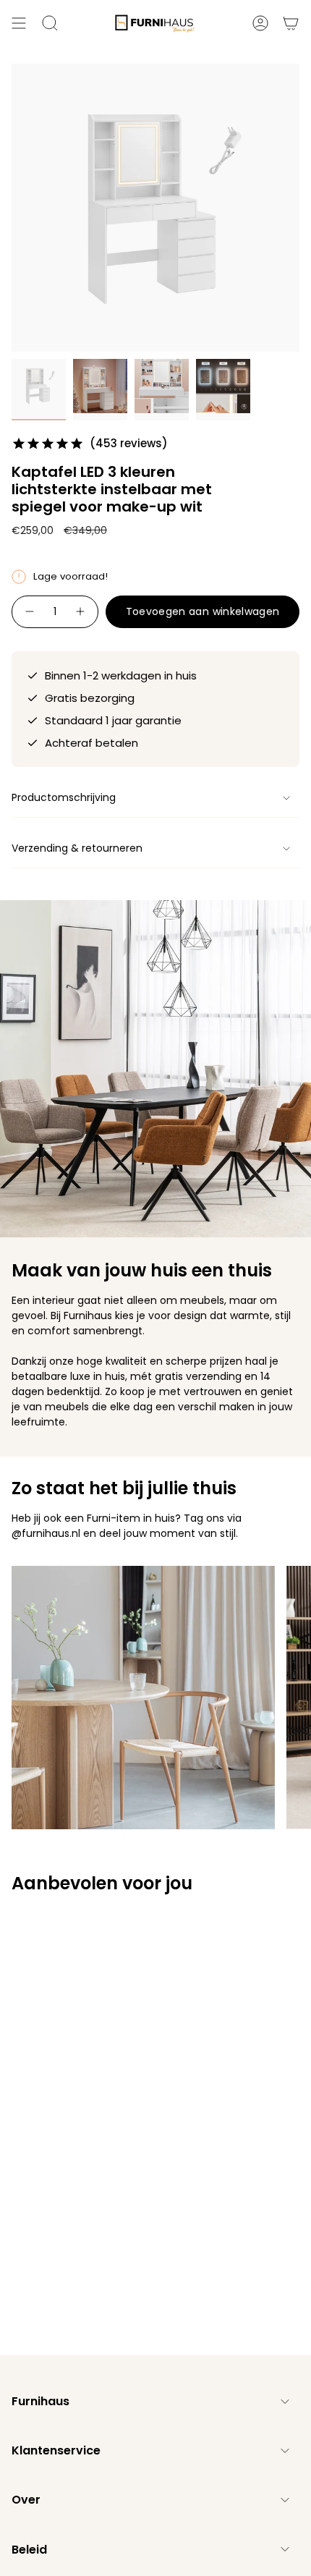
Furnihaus (41, 2401)
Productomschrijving (64, 797)
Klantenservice (56, 2450)
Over (26, 2500)
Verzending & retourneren (77, 848)
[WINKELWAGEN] (291, 23)
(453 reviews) (129, 443)
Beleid (29, 2550)
